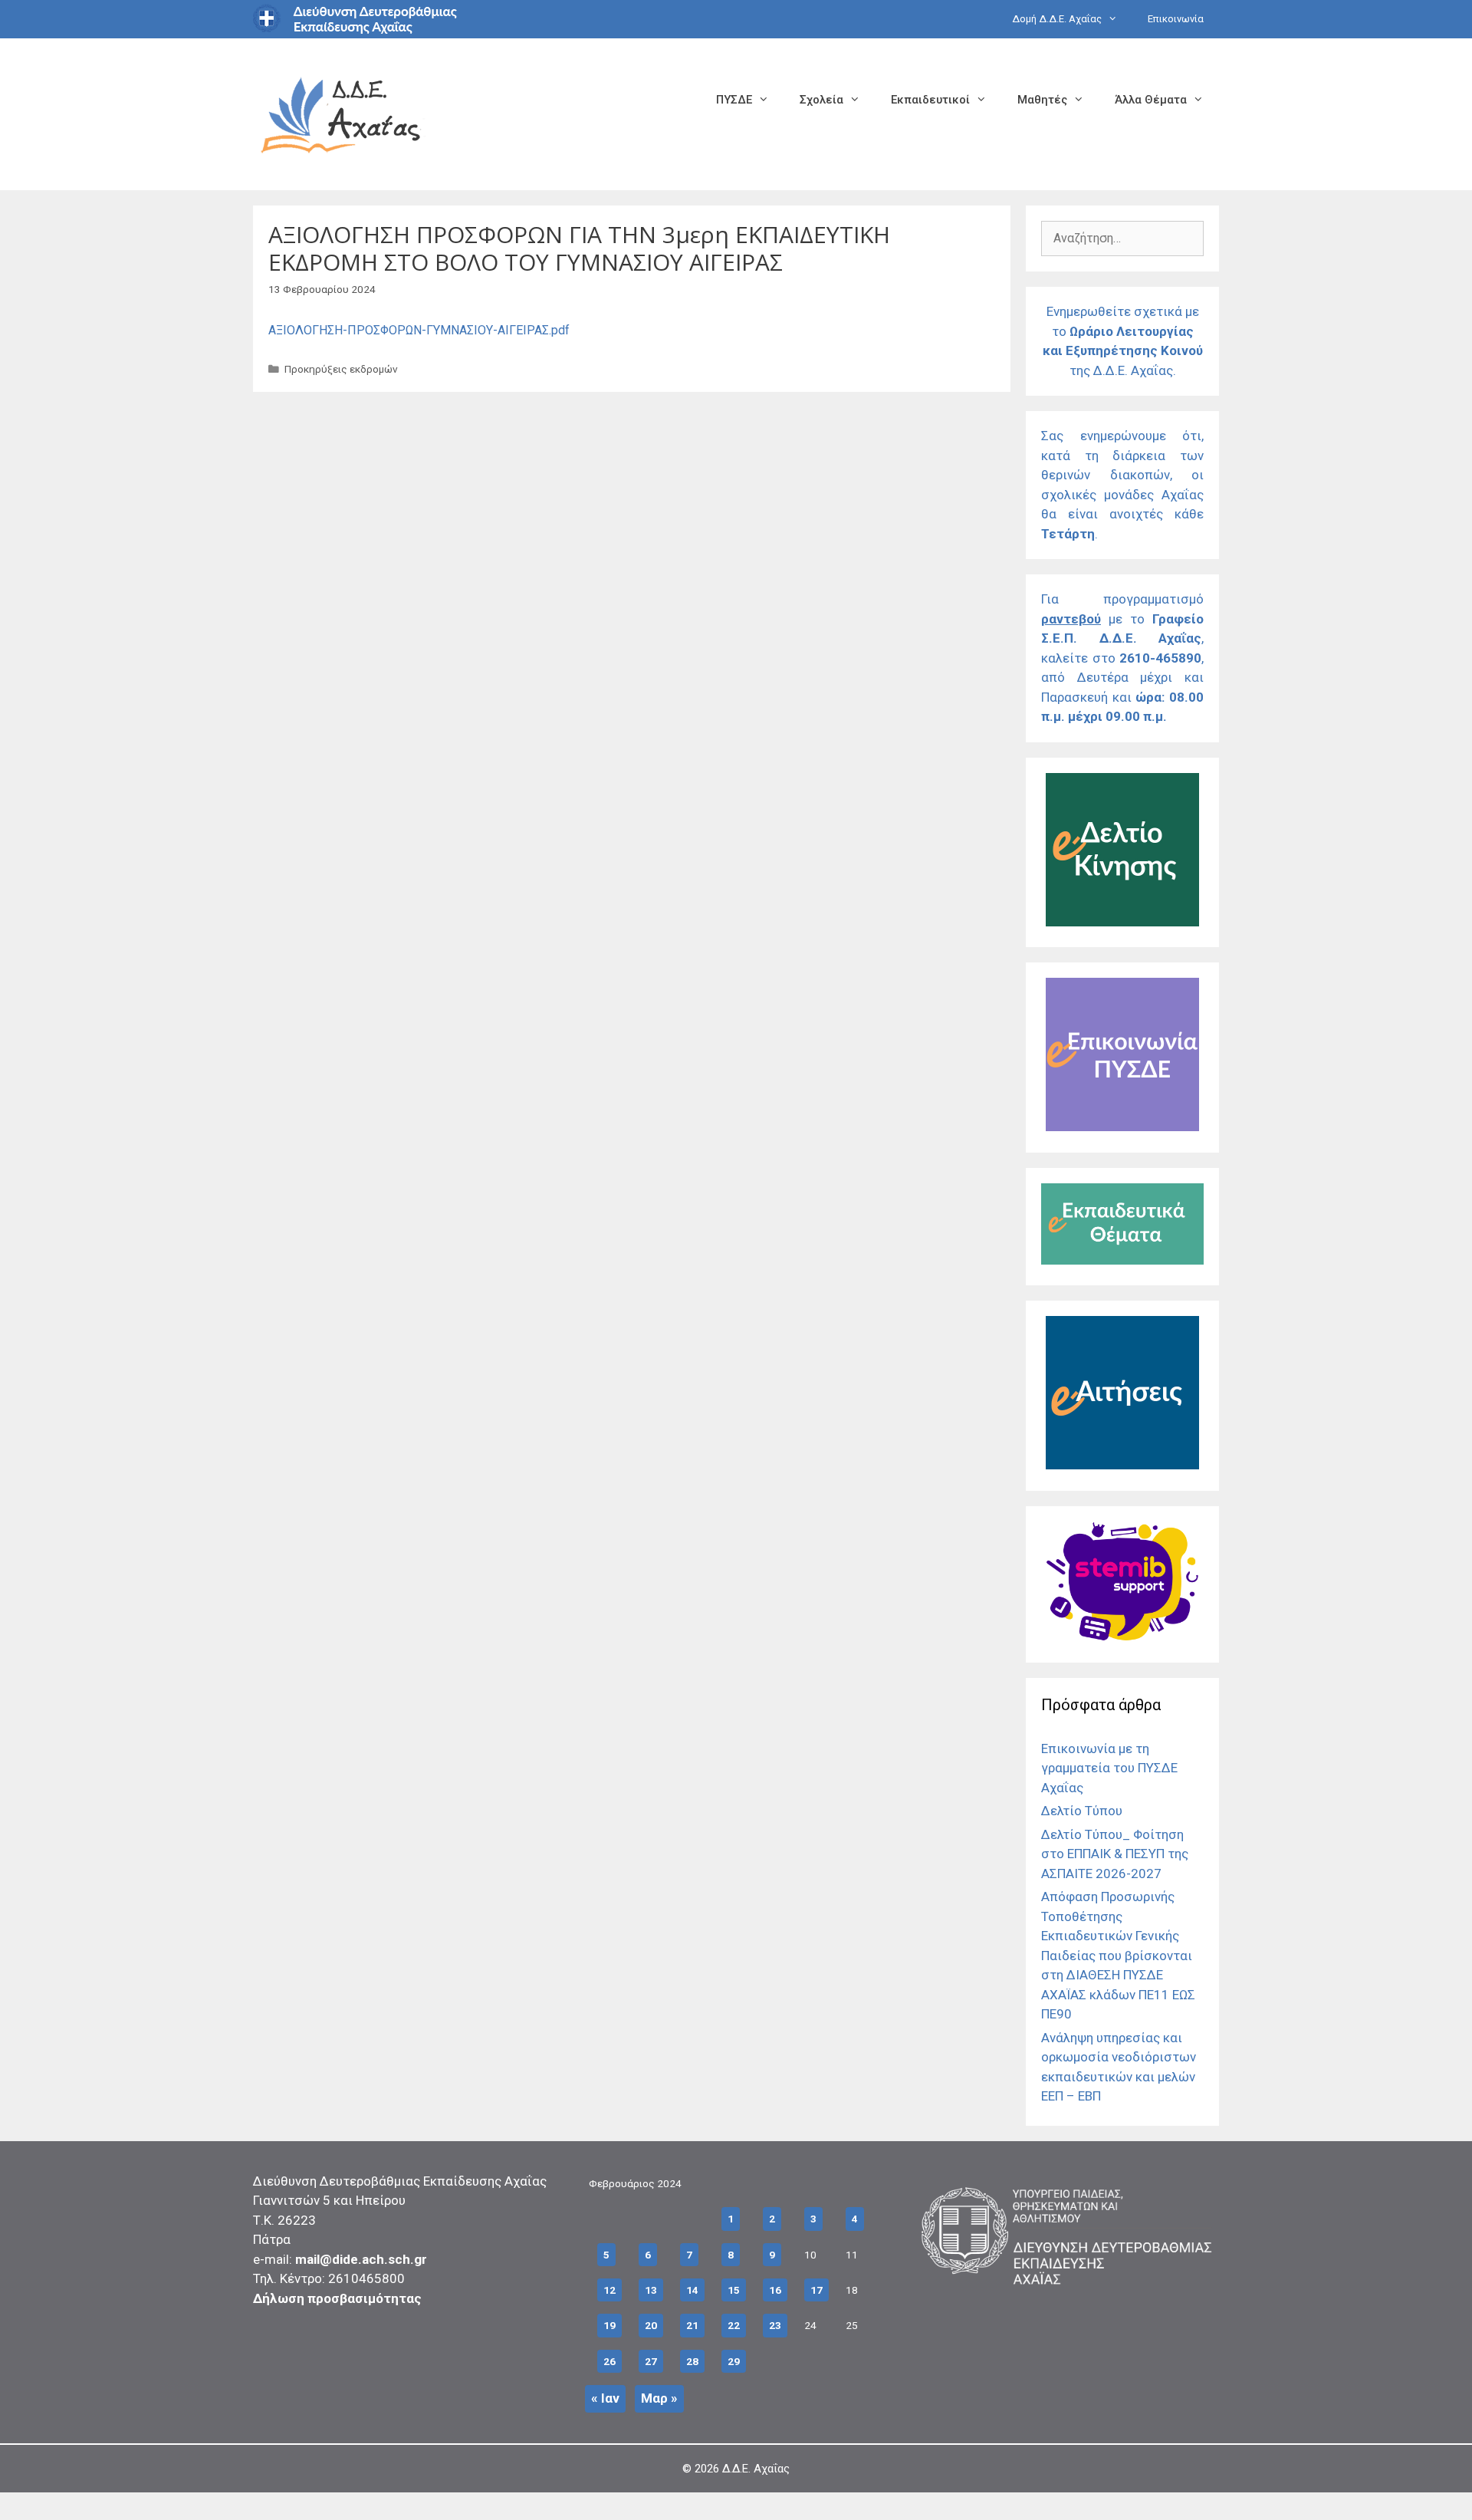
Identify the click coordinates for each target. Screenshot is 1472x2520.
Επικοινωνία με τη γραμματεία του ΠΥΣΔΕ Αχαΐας (1109, 1768)
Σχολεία (821, 100)
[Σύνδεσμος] (1122, 922)
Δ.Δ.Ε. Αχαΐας (756, 2469)
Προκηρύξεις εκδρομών (341, 369)
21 (692, 2325)
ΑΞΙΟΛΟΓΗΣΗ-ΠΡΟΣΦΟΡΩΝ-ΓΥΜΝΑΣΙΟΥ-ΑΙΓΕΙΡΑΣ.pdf (419, 330)
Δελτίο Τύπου (1082, 1811)
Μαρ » (659, 2398)
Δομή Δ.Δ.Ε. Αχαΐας (1057, 19)
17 (816, 2290)
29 (734, 2361)
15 (734, 2290)
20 (651, 2325)
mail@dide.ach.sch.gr (361, 2259)
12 (609, 2290)
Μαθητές (1042, 100)
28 (692, 2361)
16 (775, 2290)
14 (692, 2290)
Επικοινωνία (1176, 19)
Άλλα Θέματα (1151, 100)
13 (651, 2290)
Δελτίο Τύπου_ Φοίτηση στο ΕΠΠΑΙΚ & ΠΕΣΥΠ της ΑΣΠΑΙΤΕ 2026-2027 (1115, 1854)
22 (734, 2325)
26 (609, 2361)
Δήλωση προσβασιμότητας (337, 2298)
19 (609, 2325)
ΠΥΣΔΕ (734, 100)
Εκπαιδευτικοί (930, 100)
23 (775, 2325)
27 (651, 2361)
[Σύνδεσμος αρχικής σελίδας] (341, 113)
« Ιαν (605, 2398)
